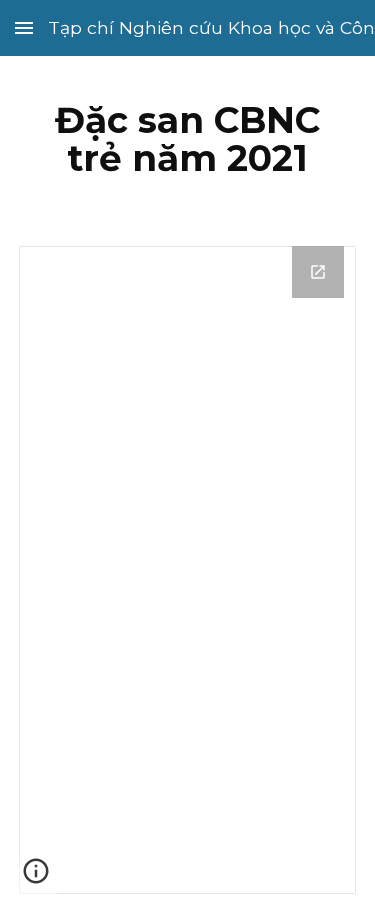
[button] (24, 27)
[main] (188, 139)
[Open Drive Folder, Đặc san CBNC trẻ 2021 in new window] (318, 272)
